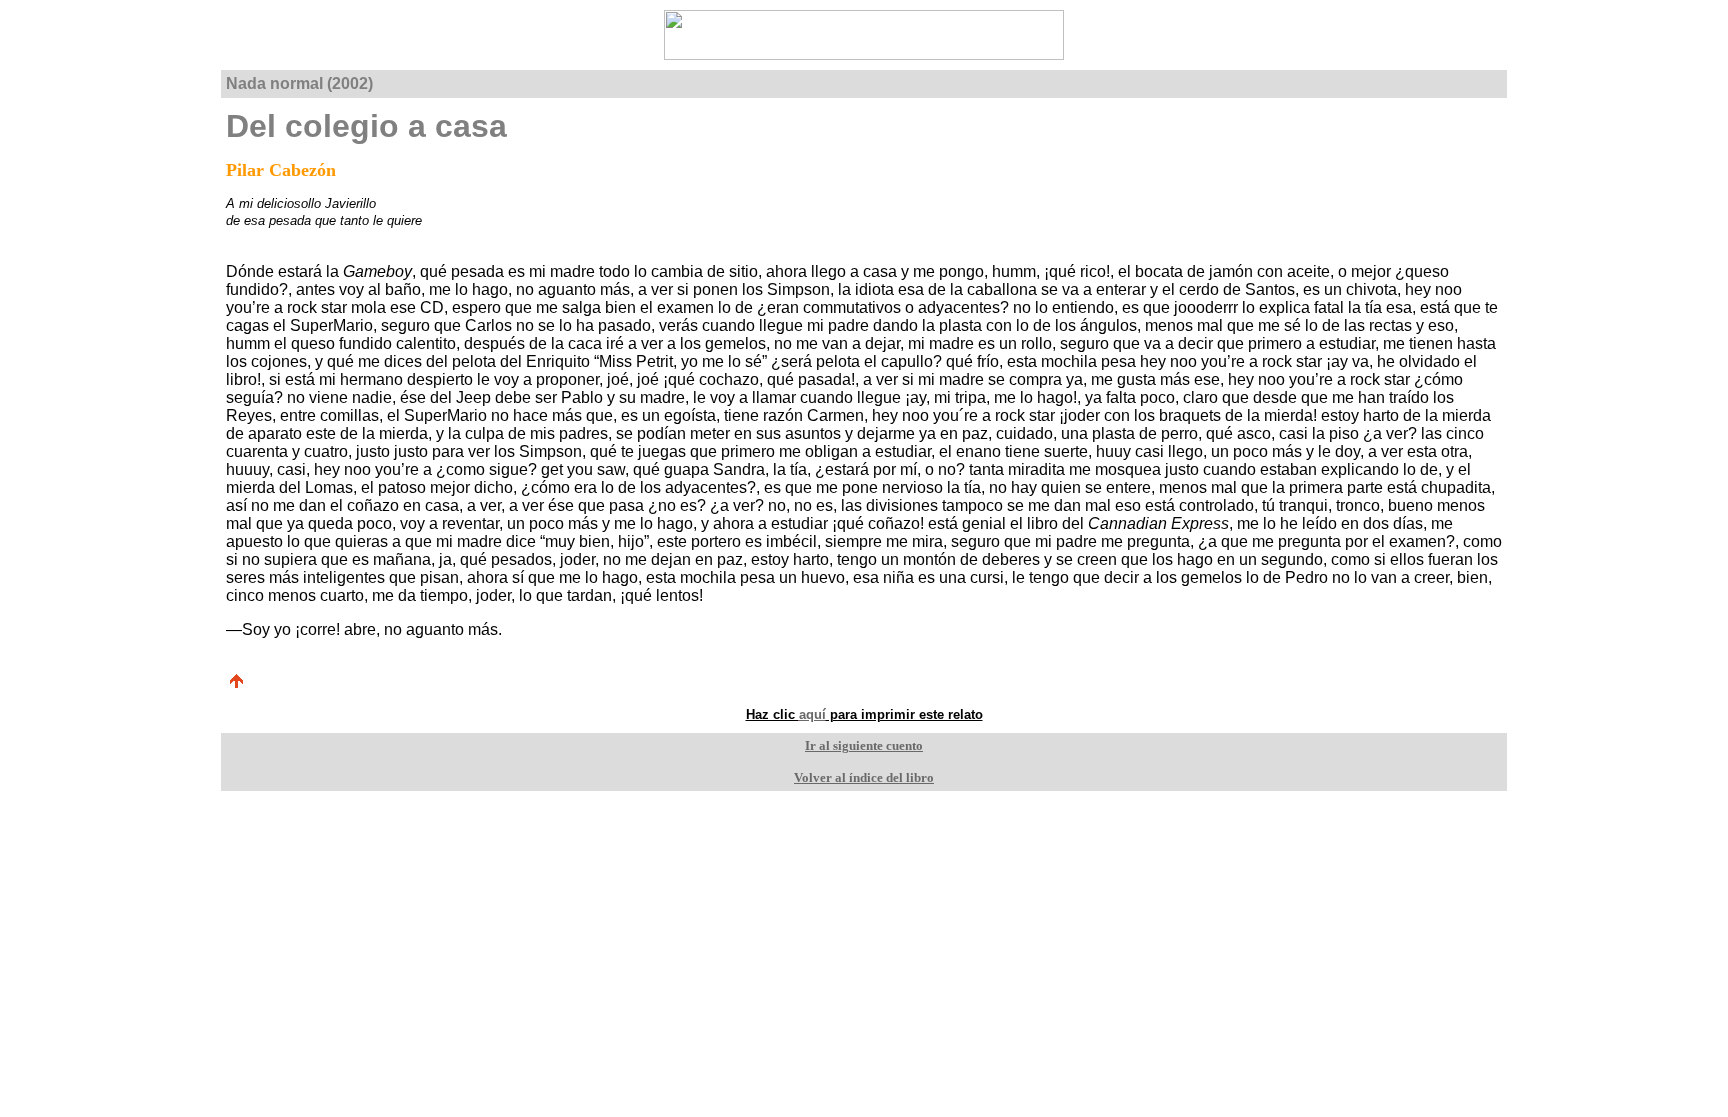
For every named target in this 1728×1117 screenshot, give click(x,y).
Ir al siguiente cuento (864, 745)
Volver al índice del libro (864, 777)
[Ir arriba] (236, 684)
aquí (812, 714)
